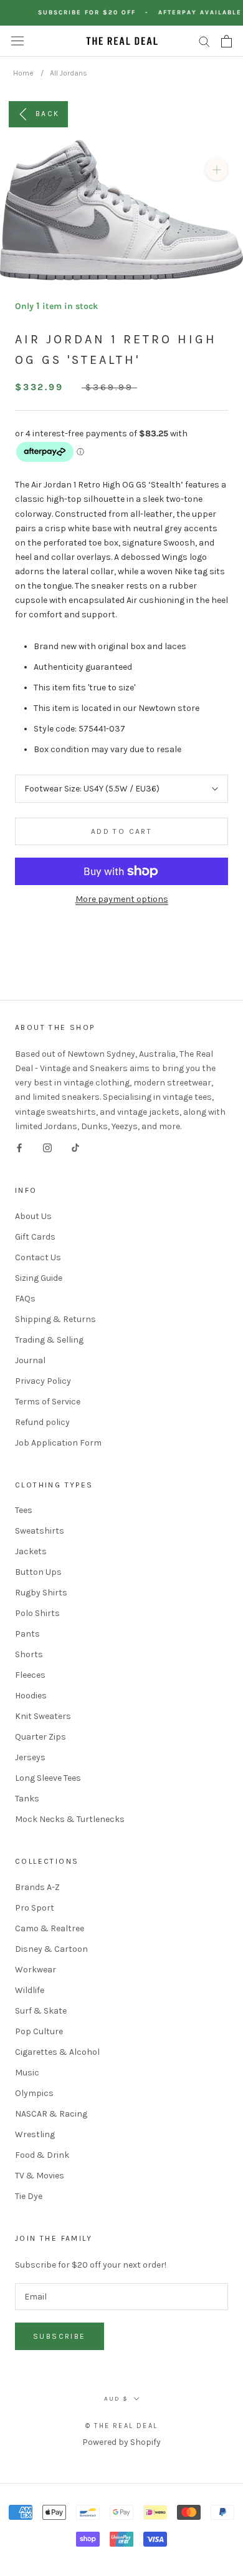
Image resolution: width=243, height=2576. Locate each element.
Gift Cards (35, 1237)
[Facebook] (19, 1148)
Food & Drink (42, 2155)
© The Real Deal (121, 2426)
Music (27, 2073)
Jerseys (30, 1757)
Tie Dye (29, 2196)
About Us (33, 1216)
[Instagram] (47, 1148)
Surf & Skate (41, 2011)
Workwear (36, 1970)
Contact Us (38, 1257)
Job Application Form (58, 1443)
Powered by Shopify (121, 2442)
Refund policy (42, 1422)
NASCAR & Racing (51, 2114)
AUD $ (116, 2399)
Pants (27, 1634)
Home (23, 73)
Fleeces (30, 1675)
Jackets (31, 1551)
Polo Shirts (37, 1613)
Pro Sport (35, 1908)
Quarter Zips (40, 1737)
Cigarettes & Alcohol (57, 2052)
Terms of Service (48, 1402)
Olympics (34, 2093)
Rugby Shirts (41, 1593)
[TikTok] (75, 1148)
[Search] (204, 41)
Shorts (29, 1654)
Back (48, 113)
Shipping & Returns (55, 1319)
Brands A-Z (37, 1887)
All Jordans (69, 73)
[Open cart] (226, 41)
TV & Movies (40, 2176)
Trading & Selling (49, 1340)
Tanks (27, 1799)
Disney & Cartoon (51, 1949)
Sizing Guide (39, 1278)
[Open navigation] (17, 41)
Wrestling (35, 2134)
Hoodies (31, 1696)
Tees (24, 1510)
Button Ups (38, 1572)
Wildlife (30, 1990)
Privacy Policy (43, 1381)
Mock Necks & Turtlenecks (70, 1819)
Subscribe (60, 2336)
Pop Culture (39, 2031)
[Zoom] (217, 169)
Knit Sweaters (43, 1716)
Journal (30, 1360)
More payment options (122, 899)
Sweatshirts (40, 1531)
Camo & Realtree (50, 1928)
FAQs (25, 1299)
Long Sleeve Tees (48, 1778)
